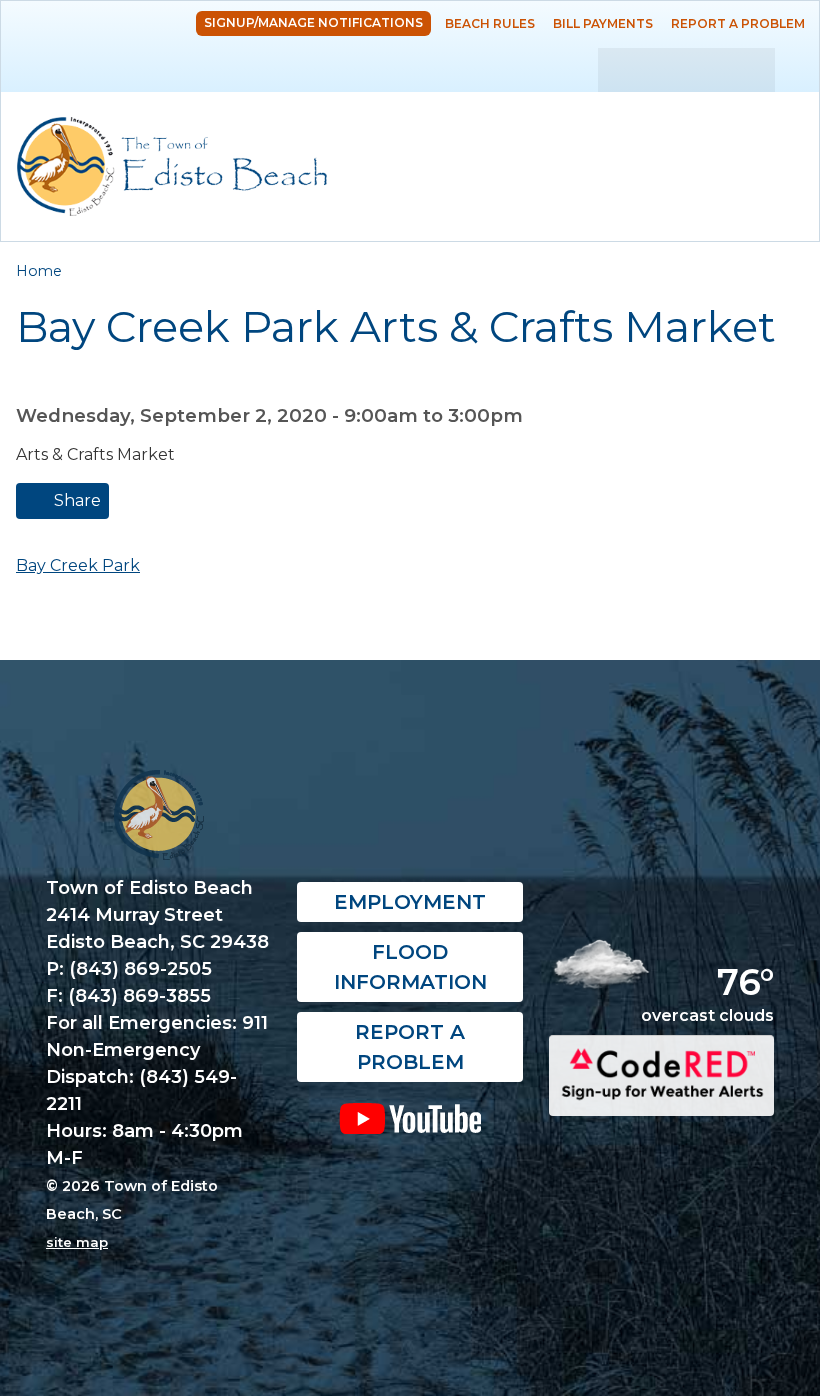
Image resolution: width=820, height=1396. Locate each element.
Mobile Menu (784, 122)
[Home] (172, 166)
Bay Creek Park (78, 565)
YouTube (409, 1118)
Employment (410, 902)
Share (75, 500)
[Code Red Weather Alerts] (661, 1098)
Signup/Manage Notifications (313, 22)
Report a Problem (738, 23)
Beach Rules (490, 23)
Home (39, 271)
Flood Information (410, 967)
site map (77, 1242)
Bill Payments (603, 23)
